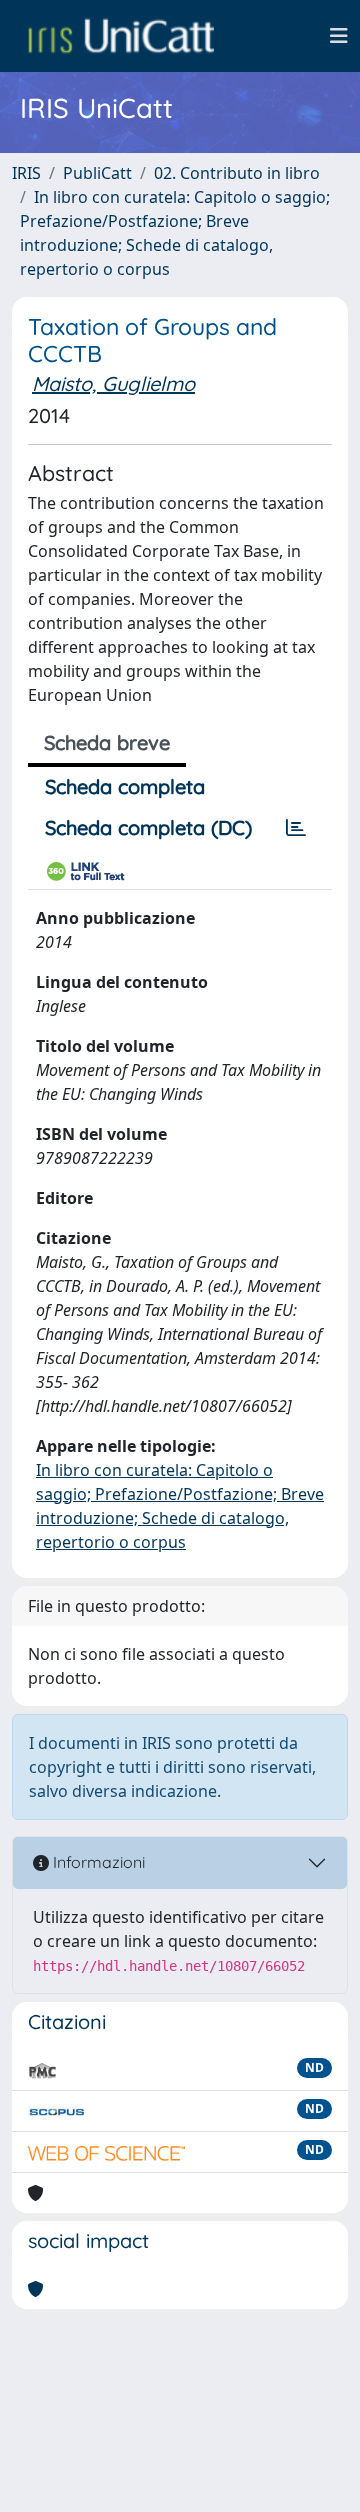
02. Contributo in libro (237, 173)
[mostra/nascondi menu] (339, 36)
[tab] (296, 828)
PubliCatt (97, 173)
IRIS (26, 173)
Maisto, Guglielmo (113, 383)
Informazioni (97, 1862)
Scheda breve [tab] (107, 742)
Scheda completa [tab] (125, 786)
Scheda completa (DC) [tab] (148, 827)
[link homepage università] (121, 36)
